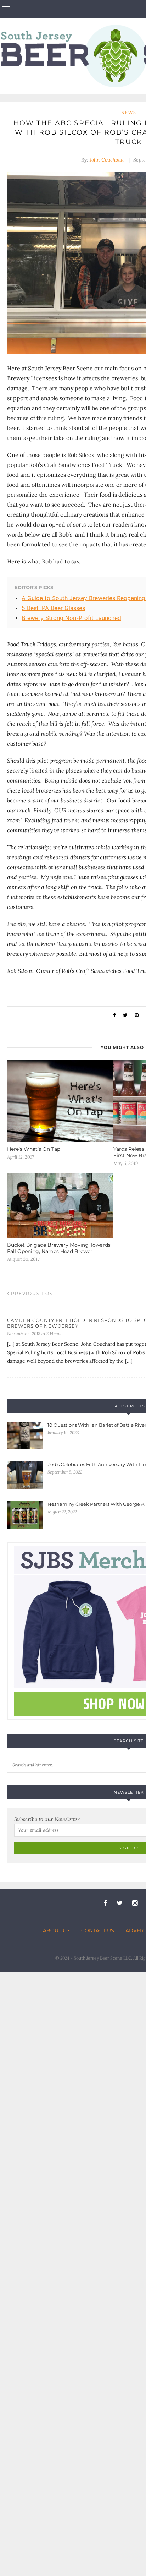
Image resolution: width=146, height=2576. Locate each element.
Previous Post (33, 1293)
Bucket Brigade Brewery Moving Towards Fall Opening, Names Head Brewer (59, 1248)
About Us (56, 1930)
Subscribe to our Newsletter (47, 1819)
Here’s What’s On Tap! (34, 1149)
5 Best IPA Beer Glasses (53, 608)
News (129, 113)
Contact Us (98, 1930)
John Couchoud (107, 160)
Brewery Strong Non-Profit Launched (71, 618)
